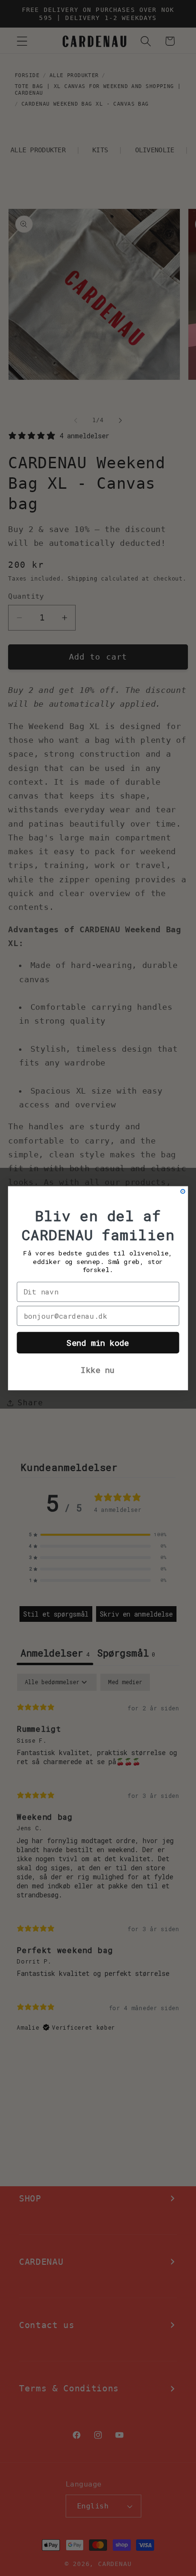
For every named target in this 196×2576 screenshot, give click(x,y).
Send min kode (98, 1342)
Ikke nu (98, 1370)
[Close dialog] (183, 1191)
